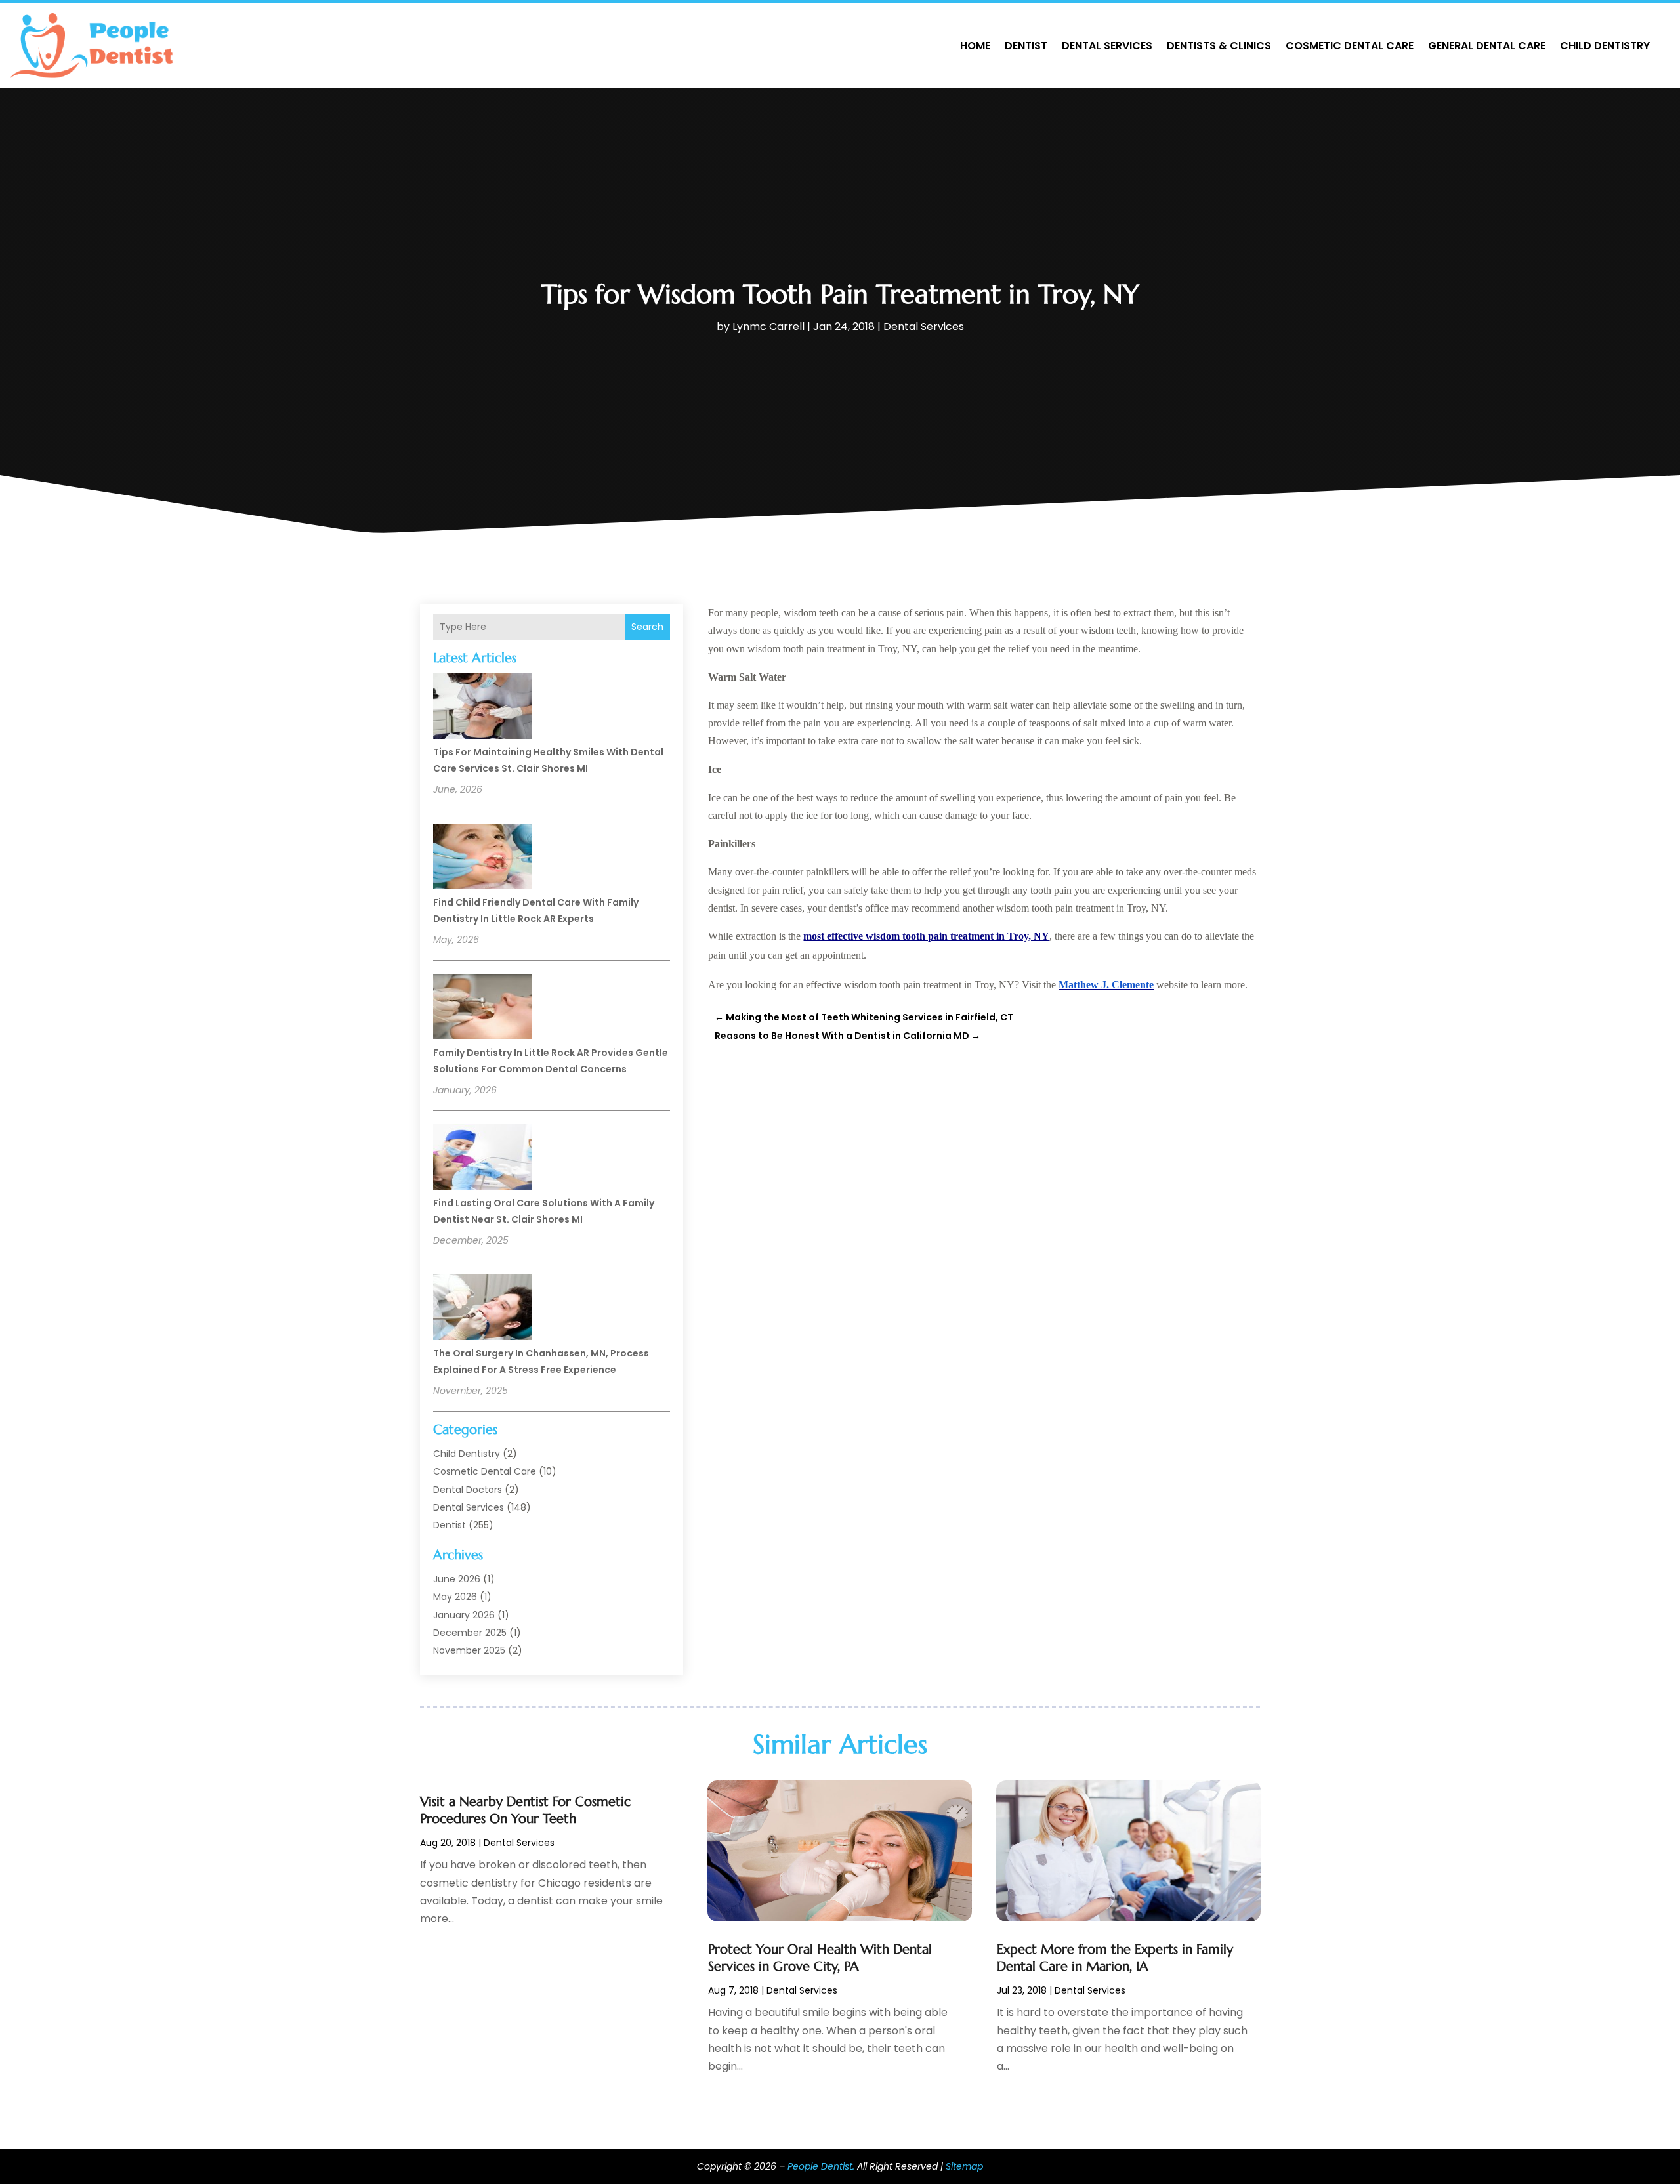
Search (647, 627)
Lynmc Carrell (768, 326)
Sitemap (964, 2166)
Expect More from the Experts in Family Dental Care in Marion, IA (1115, 1958)
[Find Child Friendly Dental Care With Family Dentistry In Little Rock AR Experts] (482, 858)
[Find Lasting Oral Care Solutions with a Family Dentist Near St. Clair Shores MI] (482, 1159)
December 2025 (470, 1633)
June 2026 (457, 1579)
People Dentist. (821, 2166)
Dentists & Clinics (1219, 46)
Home (975, 46)
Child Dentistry (1605, 46)
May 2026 (455, 1597)
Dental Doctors (468, 1490)
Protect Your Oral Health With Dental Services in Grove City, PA (820, 1958)
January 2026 (464, 1615)
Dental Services (1107, 46)
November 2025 (469, 1650)
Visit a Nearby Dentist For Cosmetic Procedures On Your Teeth (525, 1810)
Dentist (1026, 46)
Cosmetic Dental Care (1350, 46)
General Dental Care (1487, 46)
